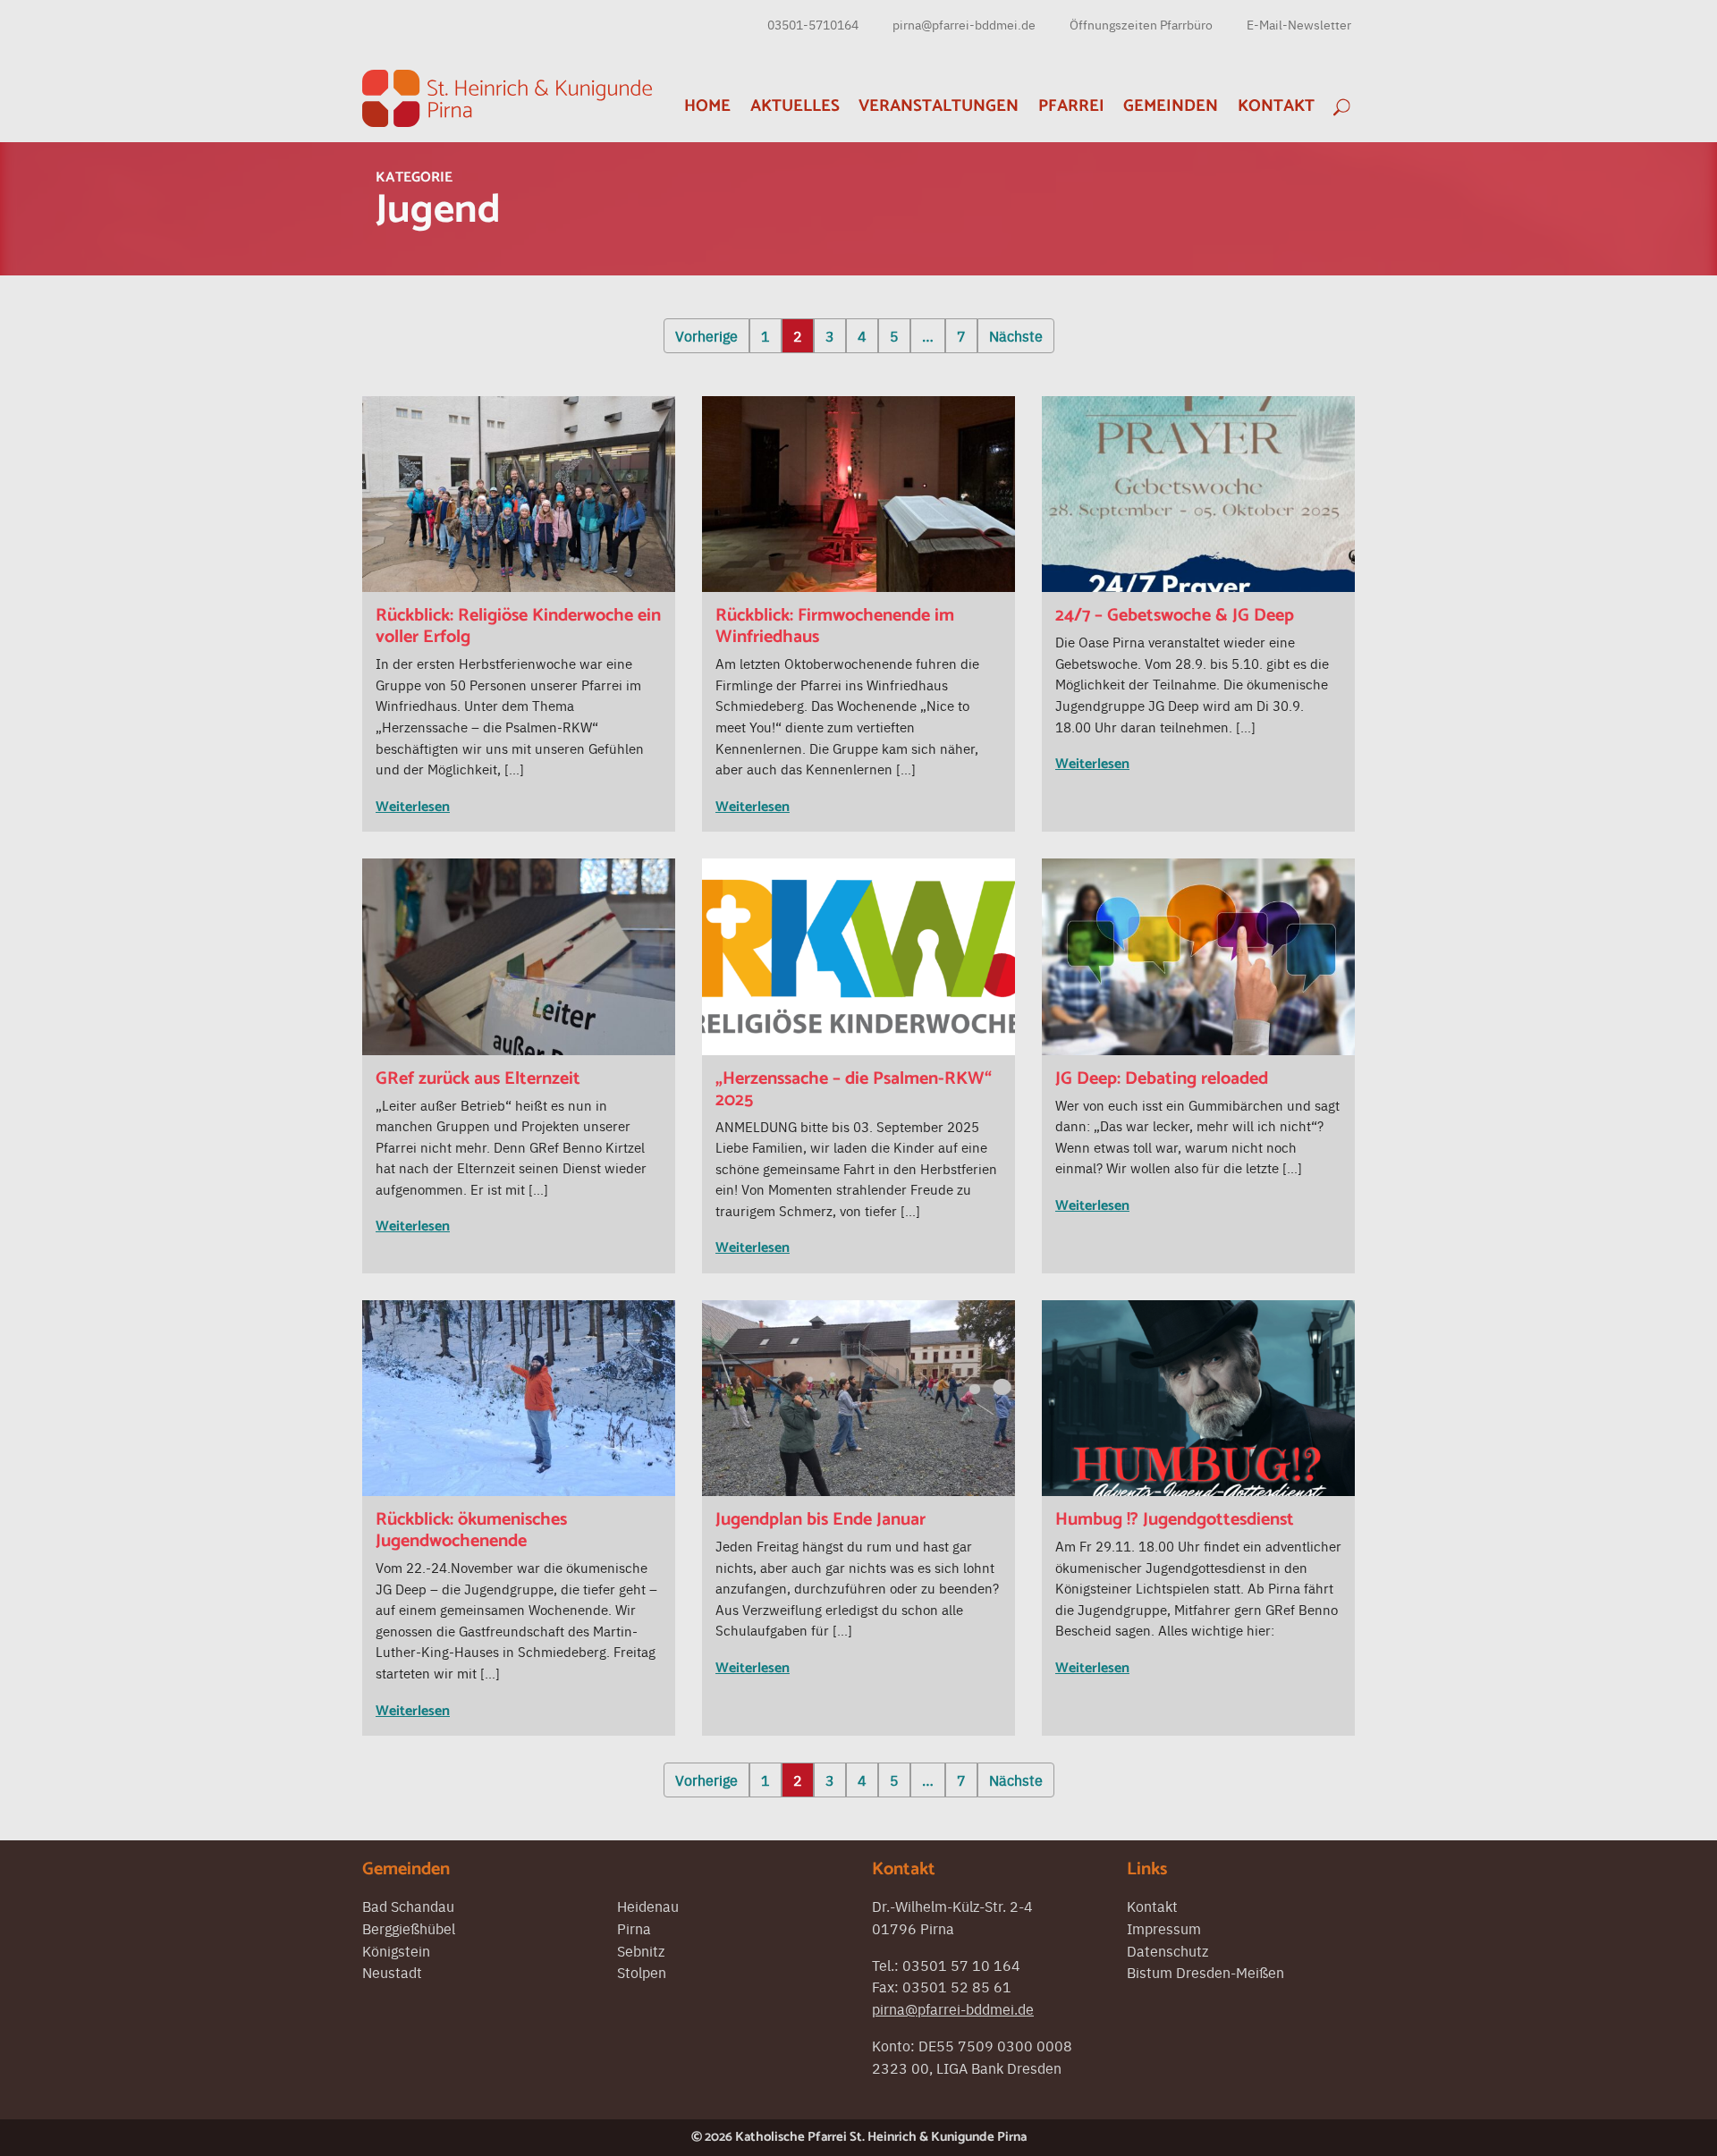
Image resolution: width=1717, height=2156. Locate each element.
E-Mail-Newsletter (1299, 24)
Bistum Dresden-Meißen (1205, 1972)
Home (707, 106)
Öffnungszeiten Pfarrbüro (1141, 24)
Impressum (1164, 1928)
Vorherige (706, 335)
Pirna (634, 1928)
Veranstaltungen (939, 106)
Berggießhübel (409, 1928)
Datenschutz (1167, 1950)
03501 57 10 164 (961, 1965)
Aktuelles (795, 106)
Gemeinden (1171, 106)
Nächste (1016, 335)
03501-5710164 (813, 24)
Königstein (396, 1950)
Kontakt (1276, 106)
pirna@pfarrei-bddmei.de (964, 24)
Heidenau (648, 1906)
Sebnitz (641, 1950)
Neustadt (392, 1972)
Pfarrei (1071, 106)
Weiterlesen (413, 807)
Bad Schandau (408, 1906)
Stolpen (642, 1972)
